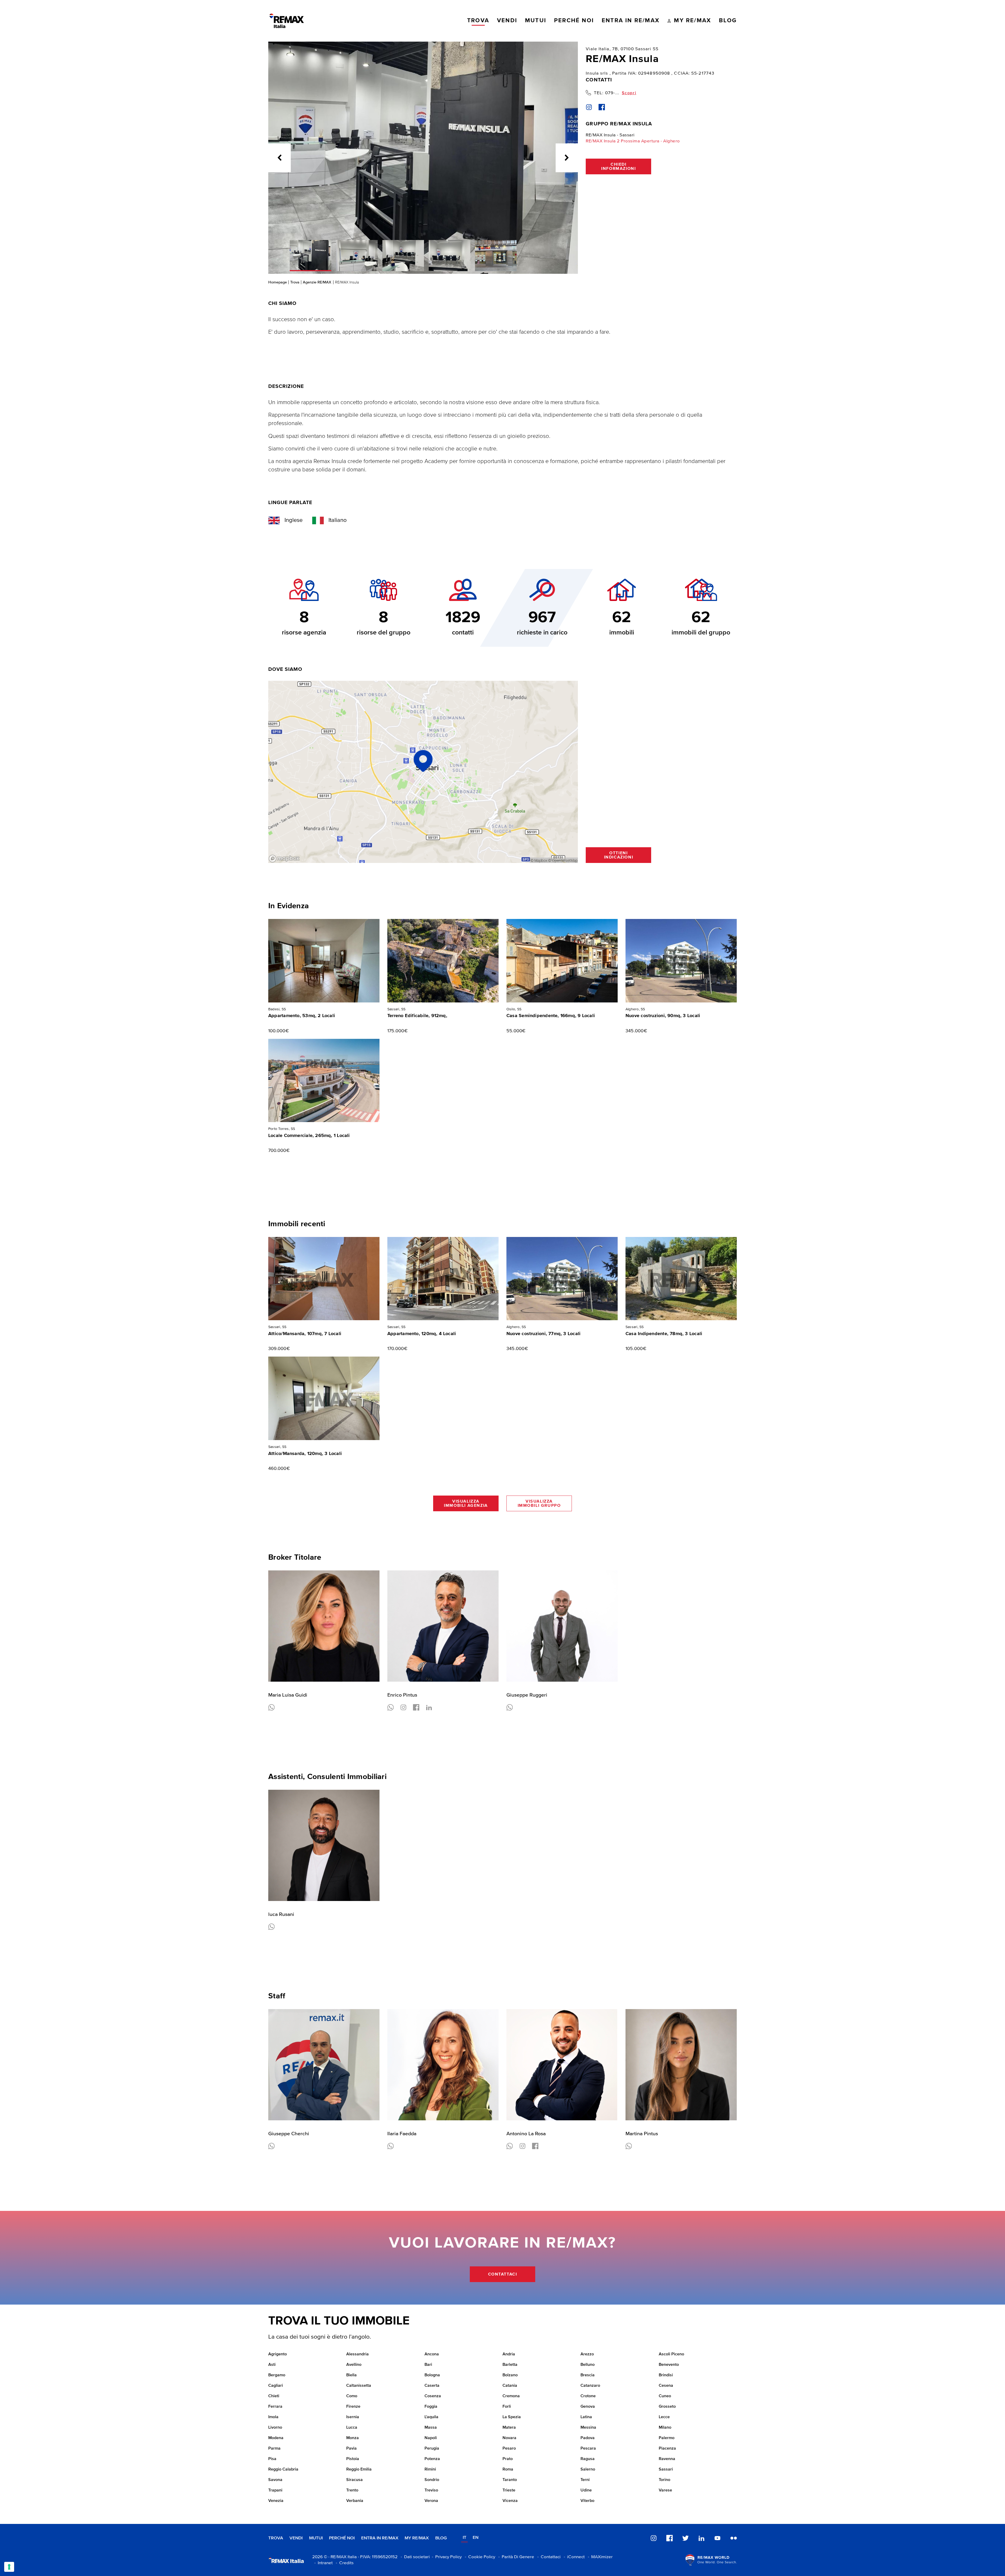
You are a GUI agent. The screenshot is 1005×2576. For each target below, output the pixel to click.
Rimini (430, 2469)
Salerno (588, 2469)
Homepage (278, 282)
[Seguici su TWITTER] (685, 2538)
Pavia (351, 2449)
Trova (295, 282)
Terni (585, 2480)
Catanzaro (590, 2386)
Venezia (276, 2501)
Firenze (353, 2407)
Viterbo (587, 2501)
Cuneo (665, 2396)
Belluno (588, 2365)
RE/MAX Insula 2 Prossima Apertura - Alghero (633, 141)
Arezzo (587, 2354)
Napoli (431, 2438)
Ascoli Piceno (671, 2354)
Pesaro (509, 2449)
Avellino (354, 2365)
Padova (588, 2438)
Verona (431, 2501)
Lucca (352, 2428)
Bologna (432, 2375)
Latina (586, 2417)
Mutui (316, 2538)
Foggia (431, 2407)
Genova (588, 2407)
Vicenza (510, 2501)
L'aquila (431, 2417)
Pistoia (353, 2459)
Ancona (432, 2354)
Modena (276, 2438)
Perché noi (342, 2538)
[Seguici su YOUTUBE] (717, 2538)
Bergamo (277, 2375)
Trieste (509, 2490)
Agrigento (278, 2354)
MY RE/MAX (417, 2538)
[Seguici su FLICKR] (734, 2538)
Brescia (588, 2375)
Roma (508, 2469)
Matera (509, 2428)
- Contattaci (548, 2557)
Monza (353, 2438)
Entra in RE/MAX (380, 2538)
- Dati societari (414, 2557)
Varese (665, 2490)
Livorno (275, 2428)
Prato (508, 2459)
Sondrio (432, 2480)
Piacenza (667, 2449)
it (465, 2538)
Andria (509, 2354)
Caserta (432, 2386)
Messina (588, 2428)
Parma (274, 2449)
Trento (352, 2490)
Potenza (432, 2459)
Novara (509, 2438)
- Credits (344, 2563)
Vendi (296, 2538)
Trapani (275, 2490)
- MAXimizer (599, 2557)
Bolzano (510, 2375)
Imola (273, 2417)
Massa (431, 2428)
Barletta (510, 2365)
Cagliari (276, 2386)
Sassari (666, 2469)
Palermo (667, 2438)
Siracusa (354, 2480)
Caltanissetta (359, 2386)
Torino (665, 2480)
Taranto (510, 2480)
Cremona (511, 2396)
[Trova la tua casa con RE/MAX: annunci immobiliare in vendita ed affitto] (287, 21)
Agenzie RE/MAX (317, 282)
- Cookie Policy (479, 2557)
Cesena (666, 2386)
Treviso (431, 2490)
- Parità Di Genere (515, 2557)
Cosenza (433, 2396)
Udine (586, 2490)
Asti (272, 2365)
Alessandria (358, 2354)
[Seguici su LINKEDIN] (701, 2538)
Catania (510, 2386)
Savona (275, 2480)
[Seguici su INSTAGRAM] (654, 2538)
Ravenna (667, 2459)
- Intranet (322, 2563)
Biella (351, 2375)
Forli (507, 2407)
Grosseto (667, 2407)
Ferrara (275, 2407)
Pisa (272, 2459)
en (476, 2538)
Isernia (353, 2417)
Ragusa (588, 2459)
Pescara (588, 2449)
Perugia (432, 2449)
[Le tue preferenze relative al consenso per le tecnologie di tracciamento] (9, 2567)
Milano (665, 2428)
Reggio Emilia (359, 2469)
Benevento (669, 2365)
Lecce (664, 2417)
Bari (428, 2365)
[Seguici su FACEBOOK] (669, 2538)
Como (352, 2396)
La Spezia (512, 2417)
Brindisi (666, 2375)
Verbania (355, 2501)
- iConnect (573, 2557)
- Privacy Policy (446, 2557)
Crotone (588, 2396)
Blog (441, 2538)
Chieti (274, 2396)
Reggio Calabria (283, 2469)
